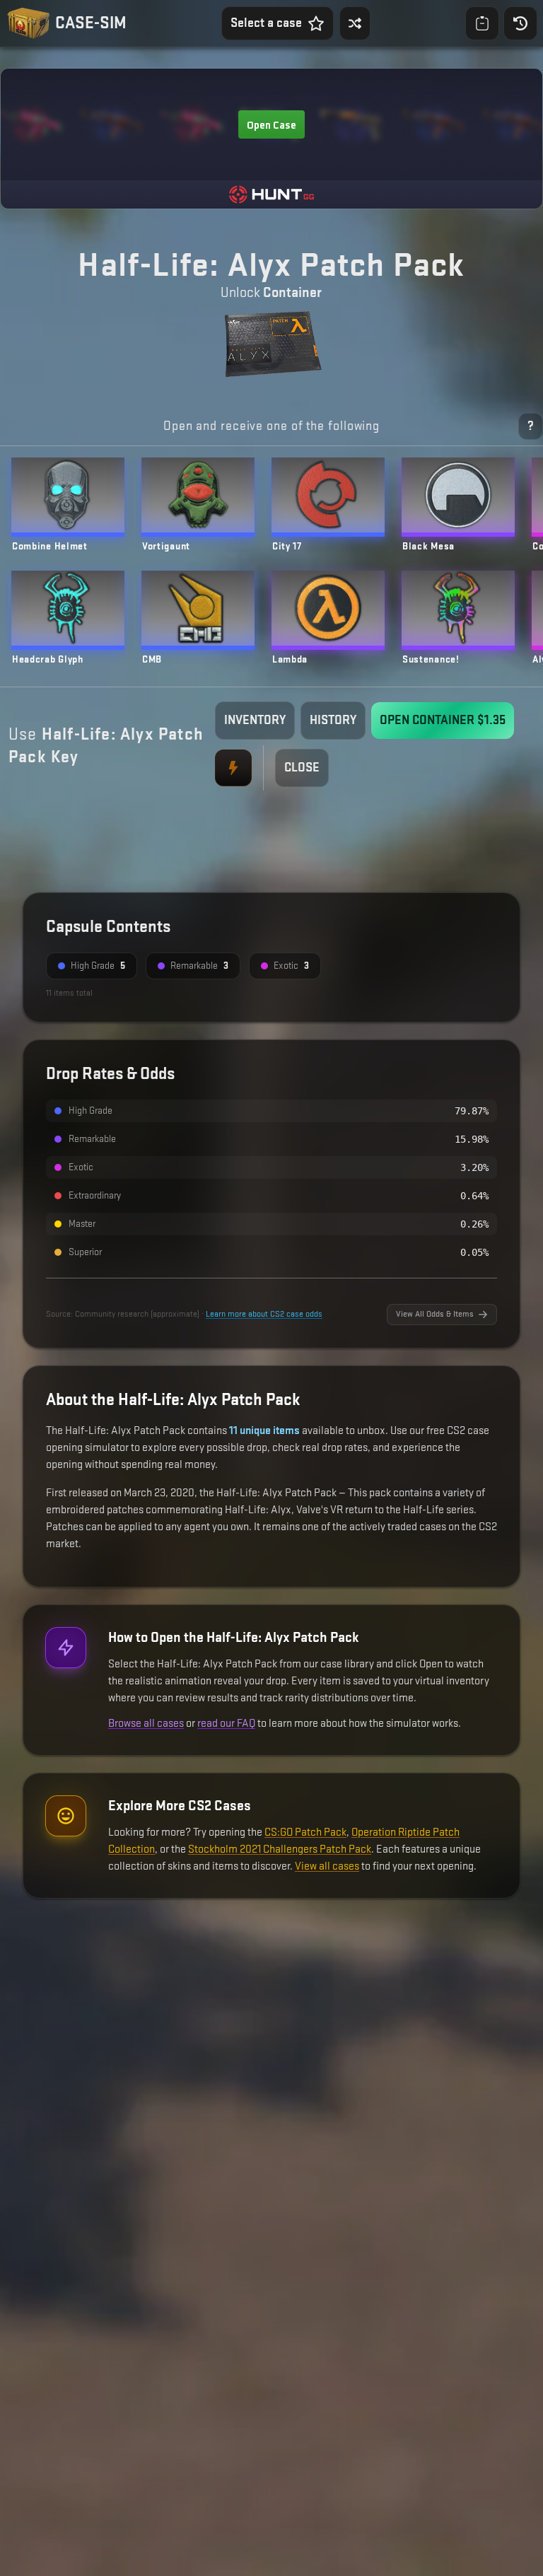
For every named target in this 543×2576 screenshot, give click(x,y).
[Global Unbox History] (520, 23)
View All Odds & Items (435, 1314)
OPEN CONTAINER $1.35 (443, 720)
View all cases (327, 1866)
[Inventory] (482, 23)
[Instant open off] (233, 768)
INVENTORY (255, 720)
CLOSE (302, 768)
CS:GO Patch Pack (305, 1832)
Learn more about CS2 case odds (264, 1314)
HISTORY (333, 720)
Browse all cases (146, 1724)
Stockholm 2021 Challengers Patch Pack (280, 1849)
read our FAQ (226, 1724)
